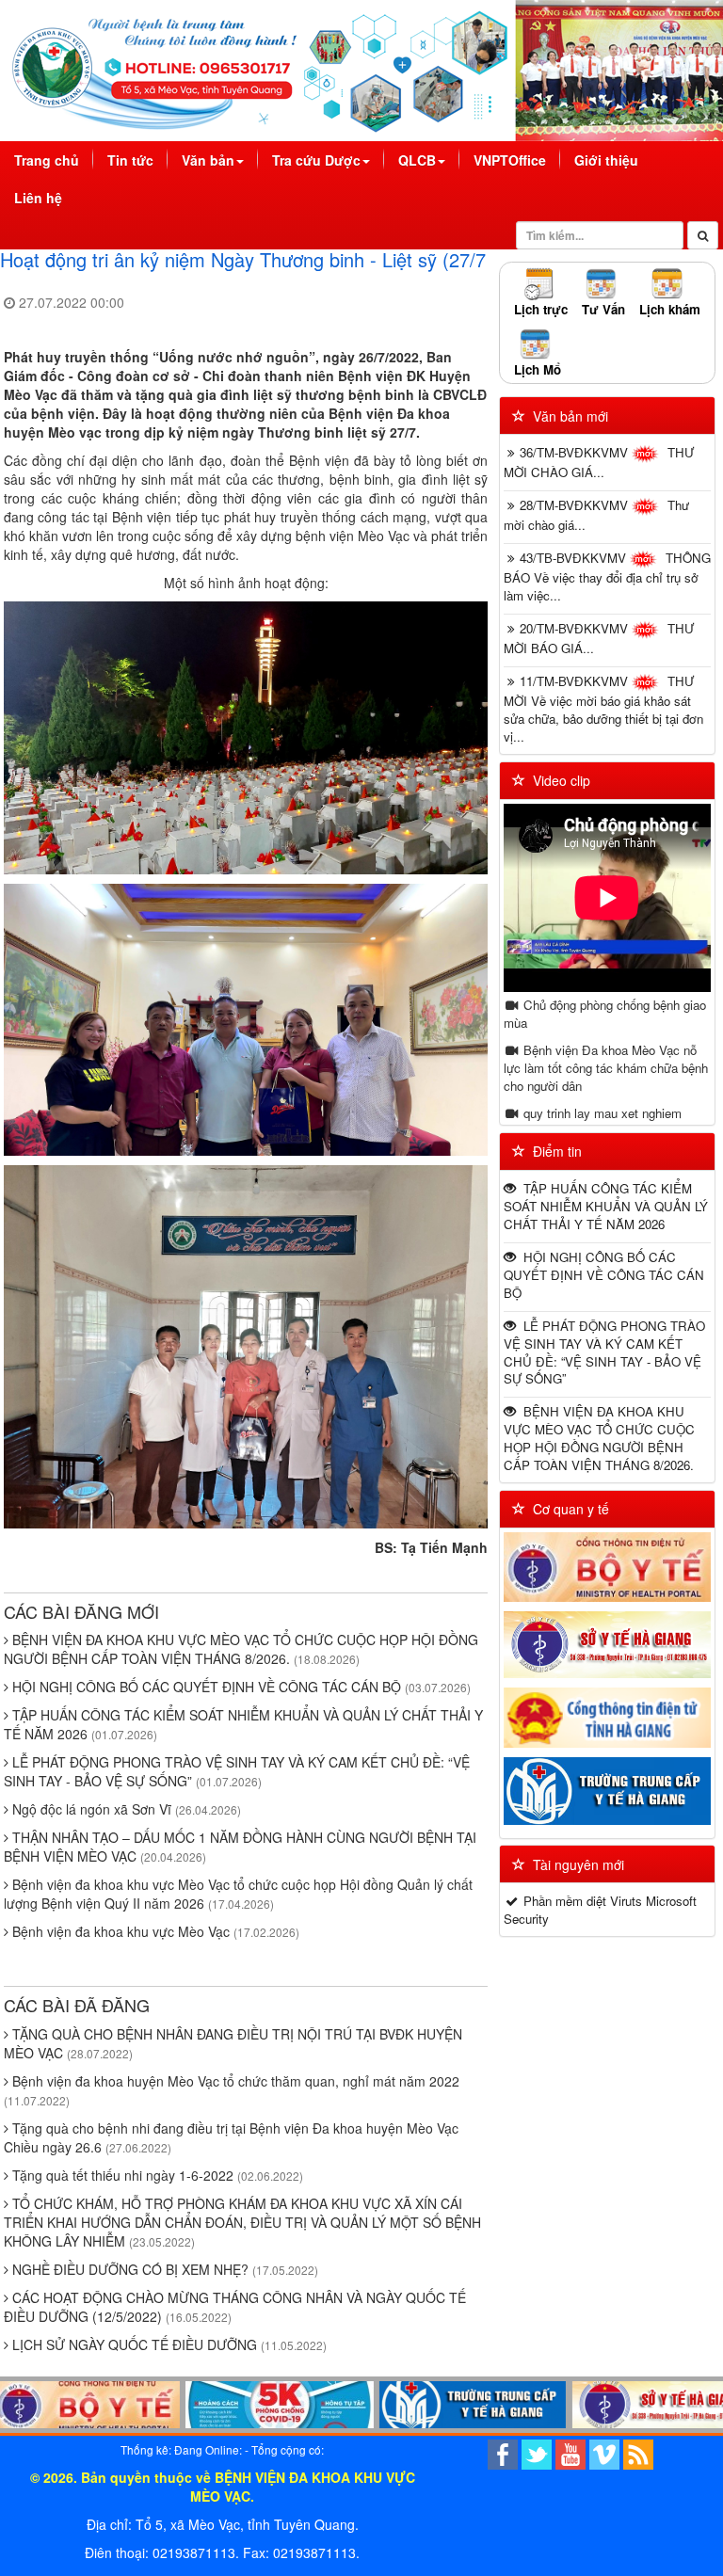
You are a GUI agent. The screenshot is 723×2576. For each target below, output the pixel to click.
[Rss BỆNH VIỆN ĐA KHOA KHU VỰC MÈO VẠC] (638, 2453)
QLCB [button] (417, 160)
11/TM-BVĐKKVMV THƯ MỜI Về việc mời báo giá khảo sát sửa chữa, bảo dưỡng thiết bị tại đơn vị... (603, 709)
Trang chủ (54, 160)
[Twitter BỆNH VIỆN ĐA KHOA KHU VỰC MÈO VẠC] (537, 2453)
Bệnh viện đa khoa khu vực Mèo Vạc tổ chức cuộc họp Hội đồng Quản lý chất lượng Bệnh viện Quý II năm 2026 (238, 1894)
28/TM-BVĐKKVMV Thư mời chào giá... (596, 515)
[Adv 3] (607, 2405)
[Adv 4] (414, 2405)
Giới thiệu (606, 160)
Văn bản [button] (208, 160)
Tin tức (130, 160)
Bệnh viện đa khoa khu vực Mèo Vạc (154, 1931)
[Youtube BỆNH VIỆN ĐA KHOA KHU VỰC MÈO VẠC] (570, 2453)
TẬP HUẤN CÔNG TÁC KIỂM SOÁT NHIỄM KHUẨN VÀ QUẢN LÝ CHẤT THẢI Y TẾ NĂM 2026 (606, 1206)
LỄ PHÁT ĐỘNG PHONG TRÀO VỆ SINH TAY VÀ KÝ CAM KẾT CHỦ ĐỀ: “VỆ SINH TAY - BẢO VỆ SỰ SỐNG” (237, 1771)
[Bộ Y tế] (607, 1567)
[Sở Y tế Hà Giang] (607, 1645)
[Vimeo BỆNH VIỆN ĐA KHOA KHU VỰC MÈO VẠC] (604, 2453)
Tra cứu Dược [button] (316, 160)
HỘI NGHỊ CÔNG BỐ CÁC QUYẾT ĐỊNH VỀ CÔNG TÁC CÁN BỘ (240, 1687)
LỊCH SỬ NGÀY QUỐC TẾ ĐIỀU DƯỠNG (168, 2344)
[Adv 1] (221, 2405)
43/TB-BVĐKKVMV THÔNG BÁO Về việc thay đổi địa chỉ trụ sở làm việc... (607, 576)
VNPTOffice (510, 160)
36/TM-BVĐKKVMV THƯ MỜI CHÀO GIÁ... (599, 462)
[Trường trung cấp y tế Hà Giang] (607, 1791)
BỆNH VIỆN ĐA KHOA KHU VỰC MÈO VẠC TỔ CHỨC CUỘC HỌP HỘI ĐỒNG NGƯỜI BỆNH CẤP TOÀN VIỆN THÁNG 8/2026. (241, 1649)
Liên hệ (38, 198)
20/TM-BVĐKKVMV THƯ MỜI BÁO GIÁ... (599, 638)
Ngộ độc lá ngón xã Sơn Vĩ (125, 1809)
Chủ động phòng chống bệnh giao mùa (605, 1014)
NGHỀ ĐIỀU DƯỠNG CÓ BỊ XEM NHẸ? (163, 2269)
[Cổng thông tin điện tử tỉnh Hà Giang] (607, 1718)
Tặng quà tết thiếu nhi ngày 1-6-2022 (156, 2175)
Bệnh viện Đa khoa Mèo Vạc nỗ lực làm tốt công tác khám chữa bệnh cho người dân (606, 1068)
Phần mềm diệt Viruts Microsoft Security (600, 1910)
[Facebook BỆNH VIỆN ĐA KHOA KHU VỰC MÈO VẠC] (503, 2453)
